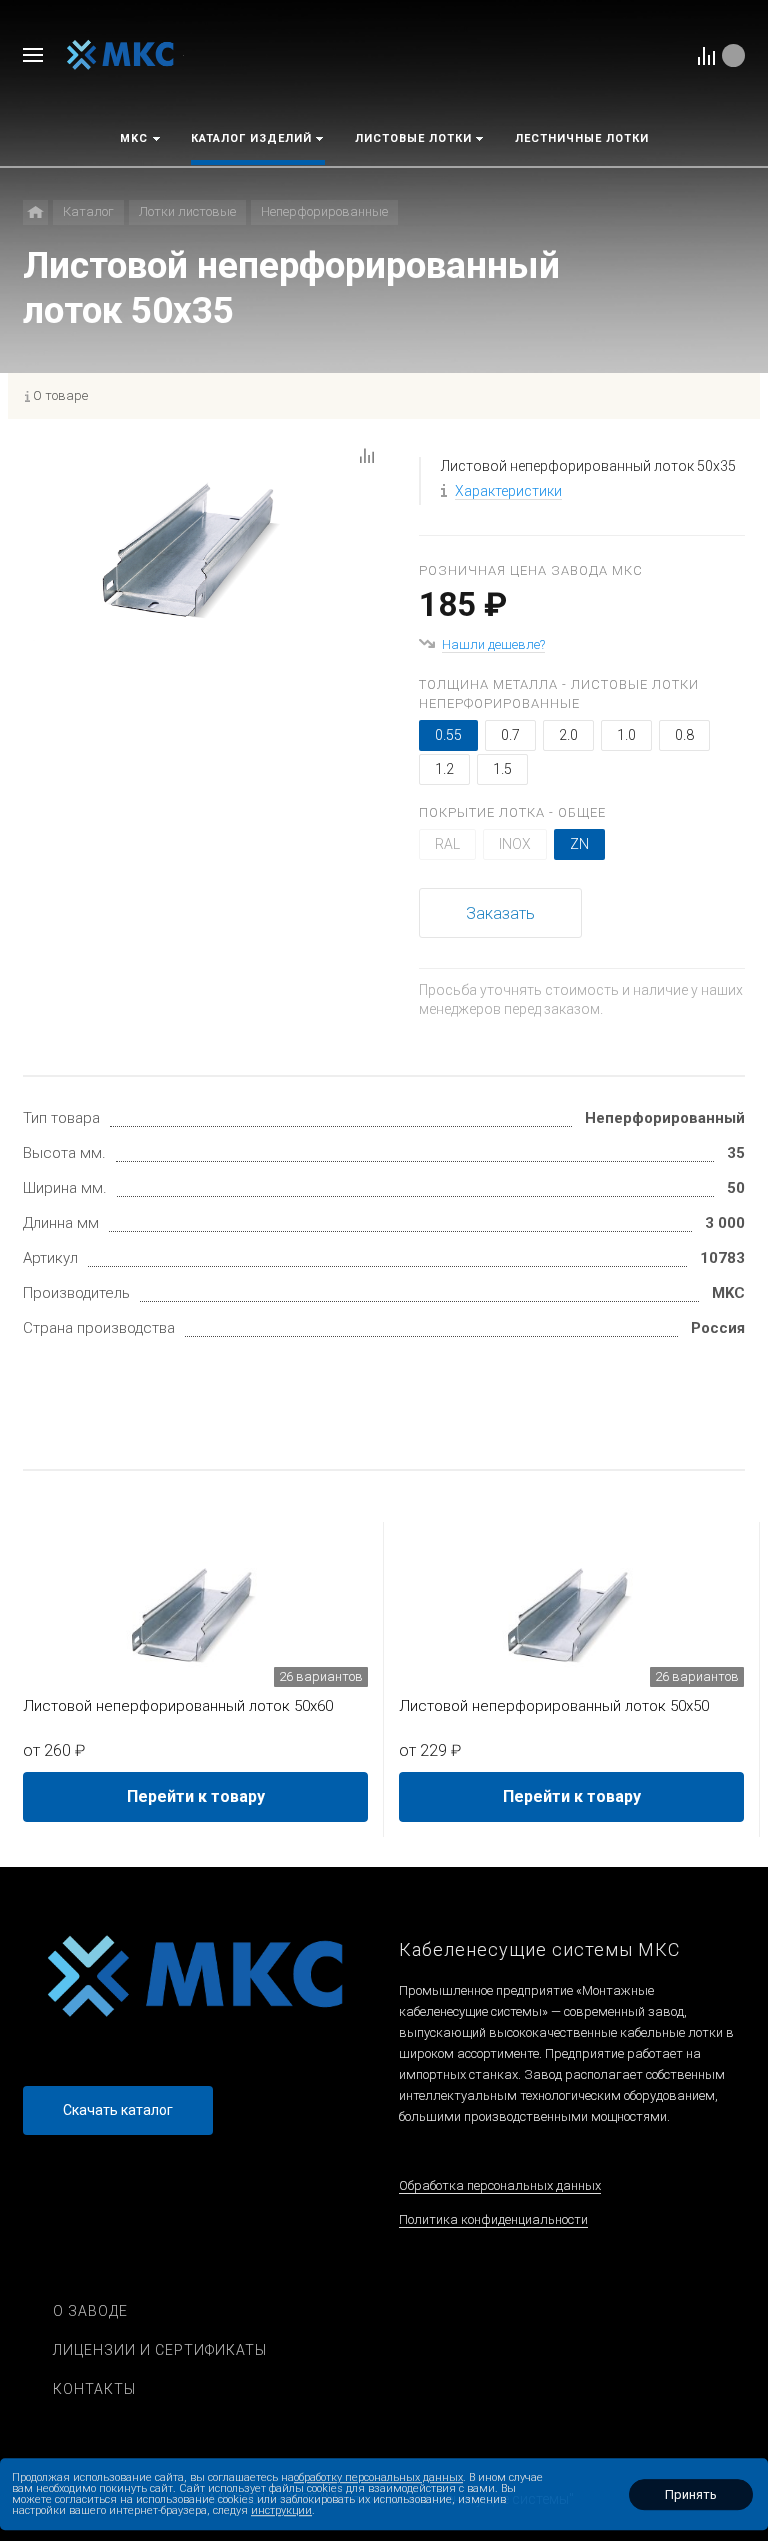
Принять (691, 2494)
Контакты (94, 2389)
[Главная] (35, 212)
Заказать (500, 913)
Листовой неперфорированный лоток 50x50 (554, 1706)
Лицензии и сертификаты (160, 2350)
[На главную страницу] (120, 54)
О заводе (90, 2311)
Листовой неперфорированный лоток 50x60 (178, 1706)
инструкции (281, 2510)
